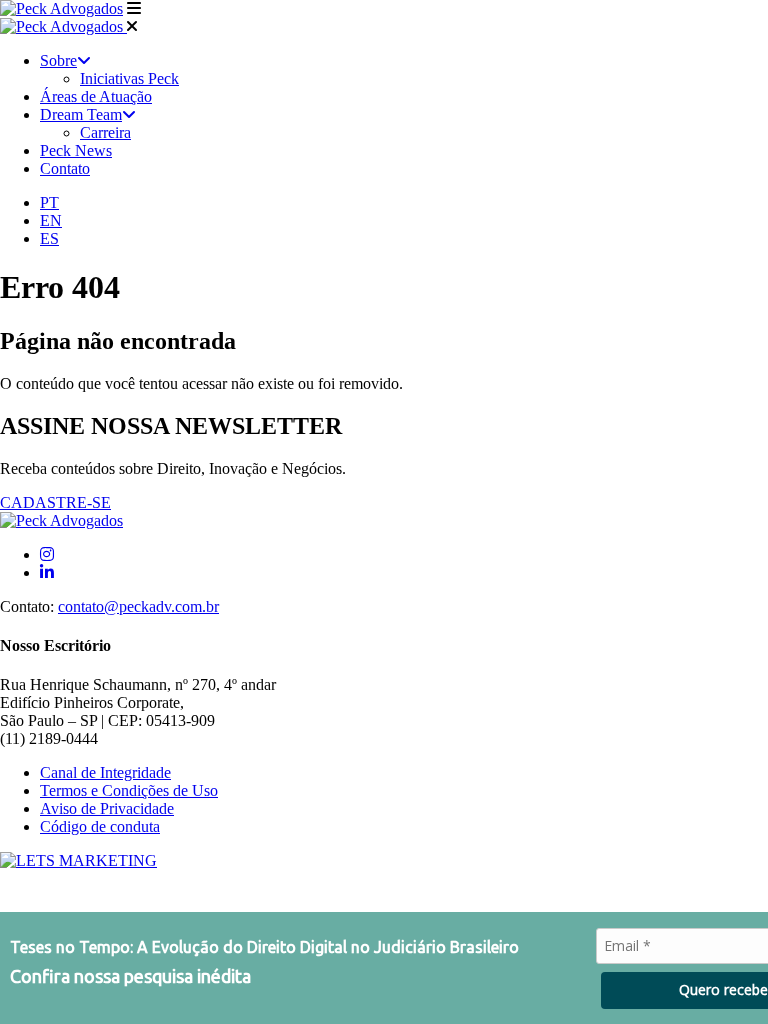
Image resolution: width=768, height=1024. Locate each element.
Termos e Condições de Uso (129, 790)
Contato (65, 168)
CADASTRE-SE (55, 502)
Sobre (58, 60)
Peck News (76, 150)
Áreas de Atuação (96, 96)
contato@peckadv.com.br (138, 606)
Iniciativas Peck (129, 78)
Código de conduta (100, 826)
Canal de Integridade (105, 772)
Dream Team (81, 114)
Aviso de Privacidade (107, 808)
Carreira (105, 132)
